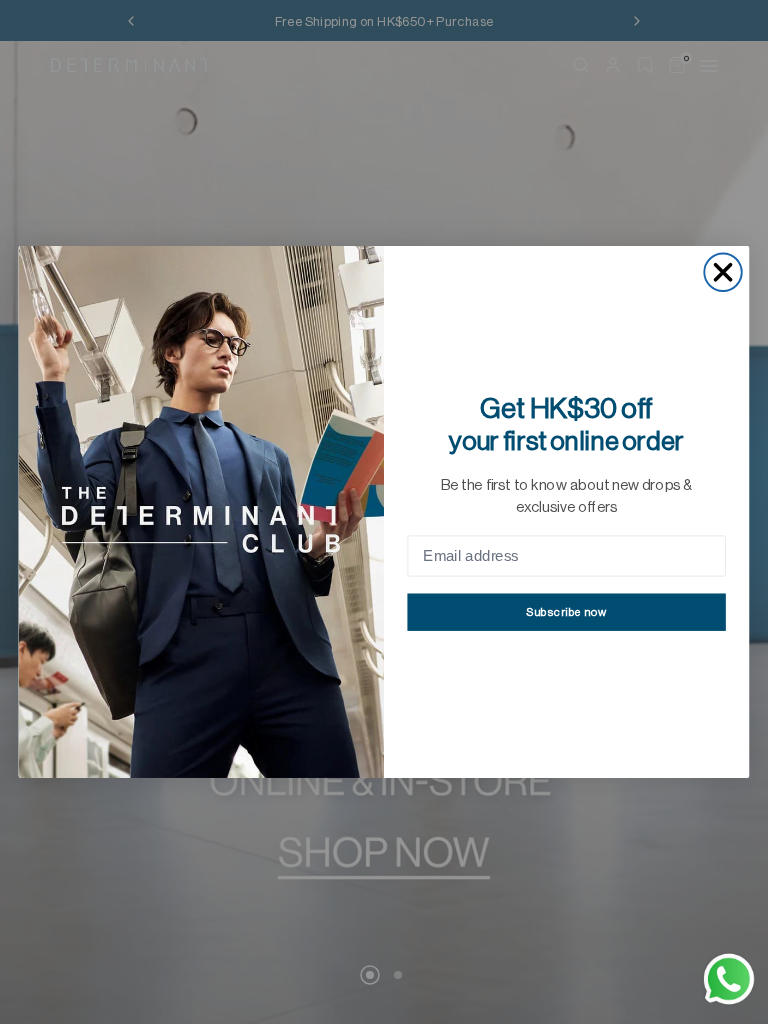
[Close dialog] (722, 272)
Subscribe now (566, 612)
